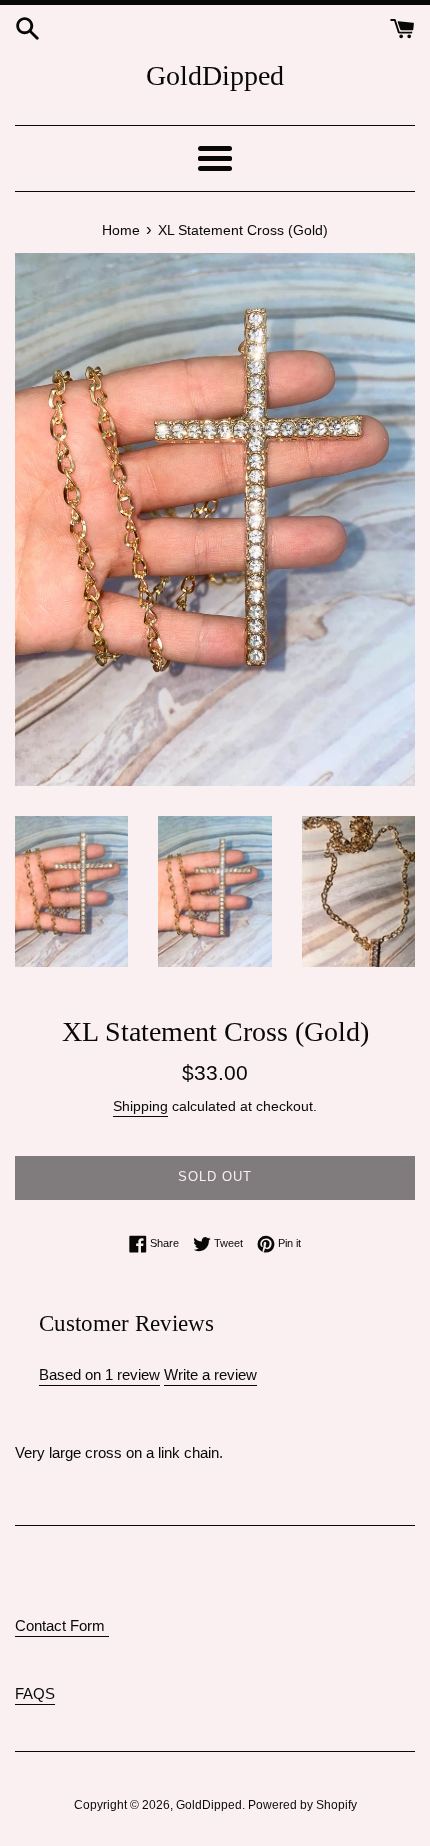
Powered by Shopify (302, 1805)
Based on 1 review (99, 1374)
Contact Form (62, 1625)
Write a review (210, 1374)
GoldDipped (215, 75)
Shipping (140, 1106)
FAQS (35, 1693)
